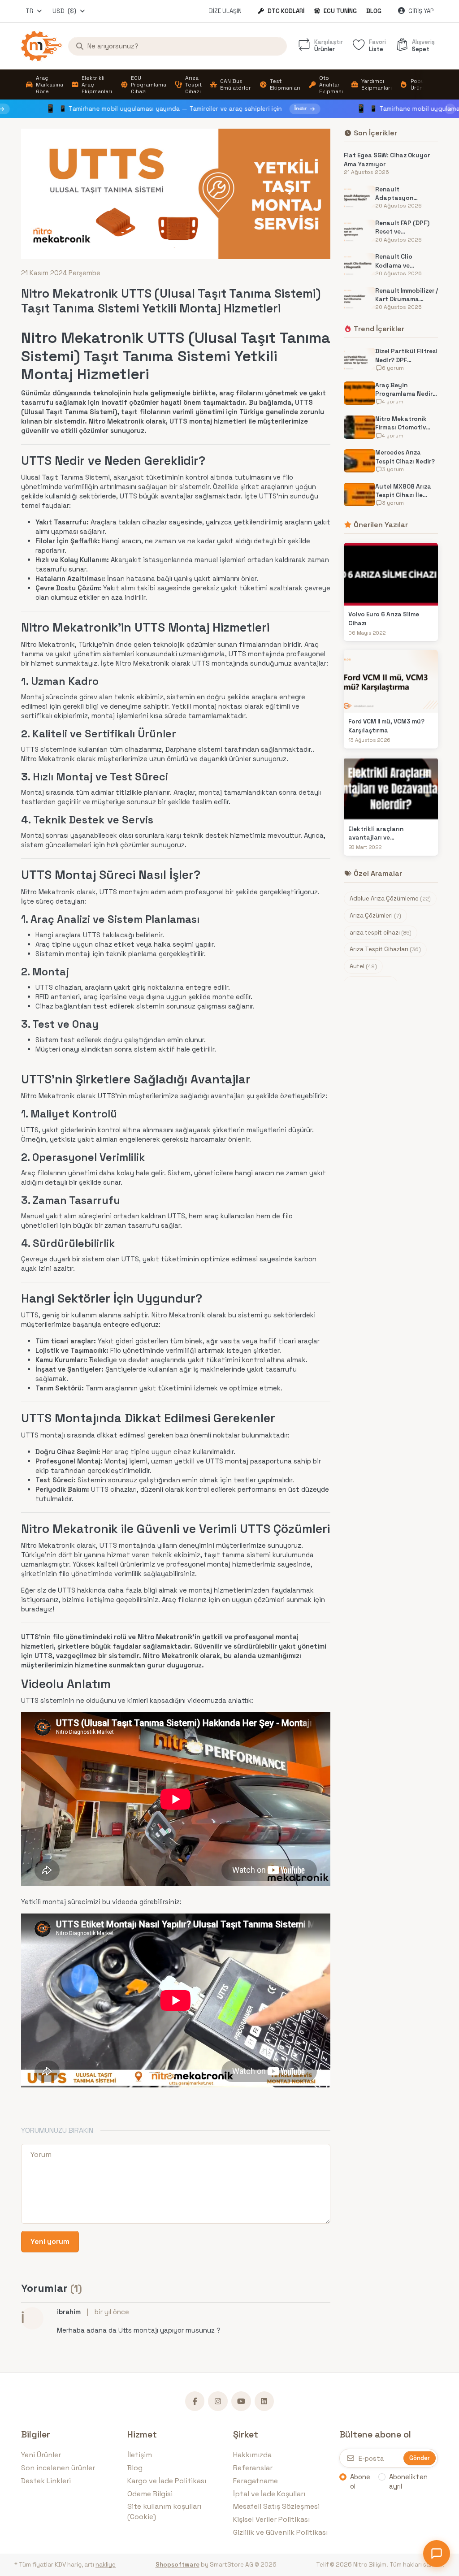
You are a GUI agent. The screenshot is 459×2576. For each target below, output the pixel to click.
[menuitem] (44, 85)
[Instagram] (218, 2401)
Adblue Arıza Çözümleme (390, 898)
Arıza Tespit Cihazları (385, 949)
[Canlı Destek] (437, 2554)
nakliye (106, 2565)
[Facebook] (195, 2401)
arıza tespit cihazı (381, 933)
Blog (374, 11)
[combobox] (34, 11)
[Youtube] (241, 2401)
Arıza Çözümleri (375, 916)
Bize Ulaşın (225, 11)
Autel (363, 966)
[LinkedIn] (264, 2401)
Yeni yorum (50, 2241)
